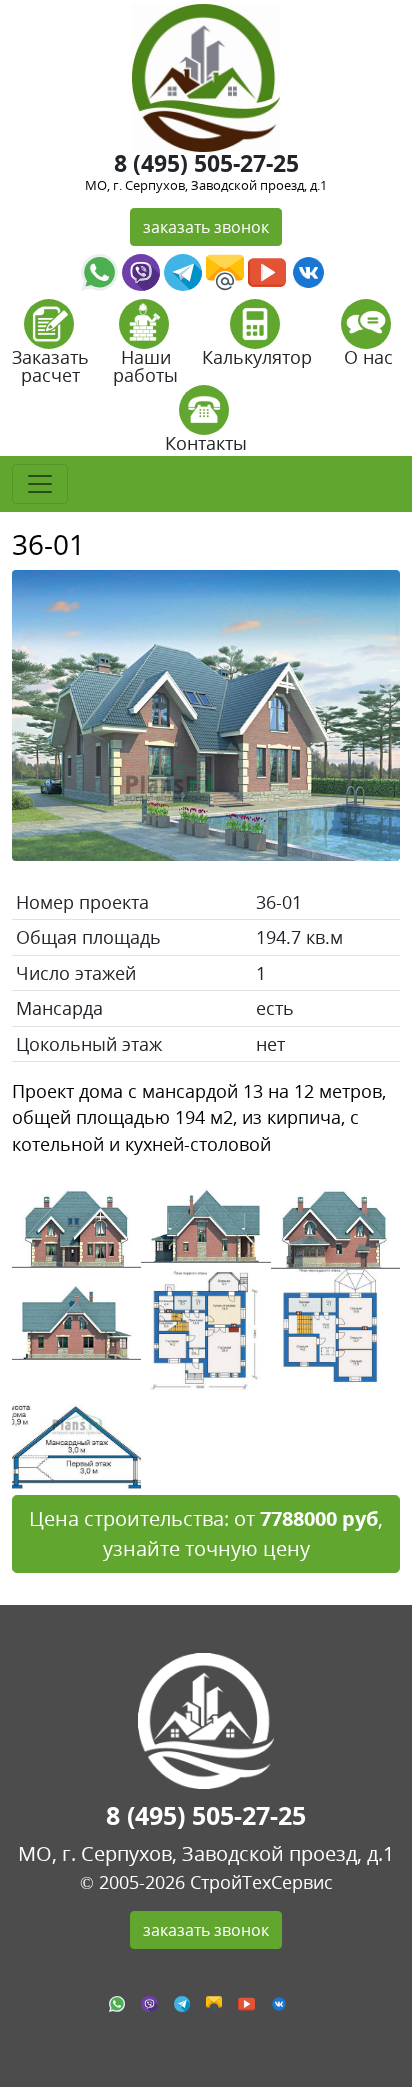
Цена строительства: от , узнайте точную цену (206, 1533)
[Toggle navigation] (40, 484)
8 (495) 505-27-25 (206, 163)
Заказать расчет (50, 366)
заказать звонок (206, 227)
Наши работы (145, 366)
